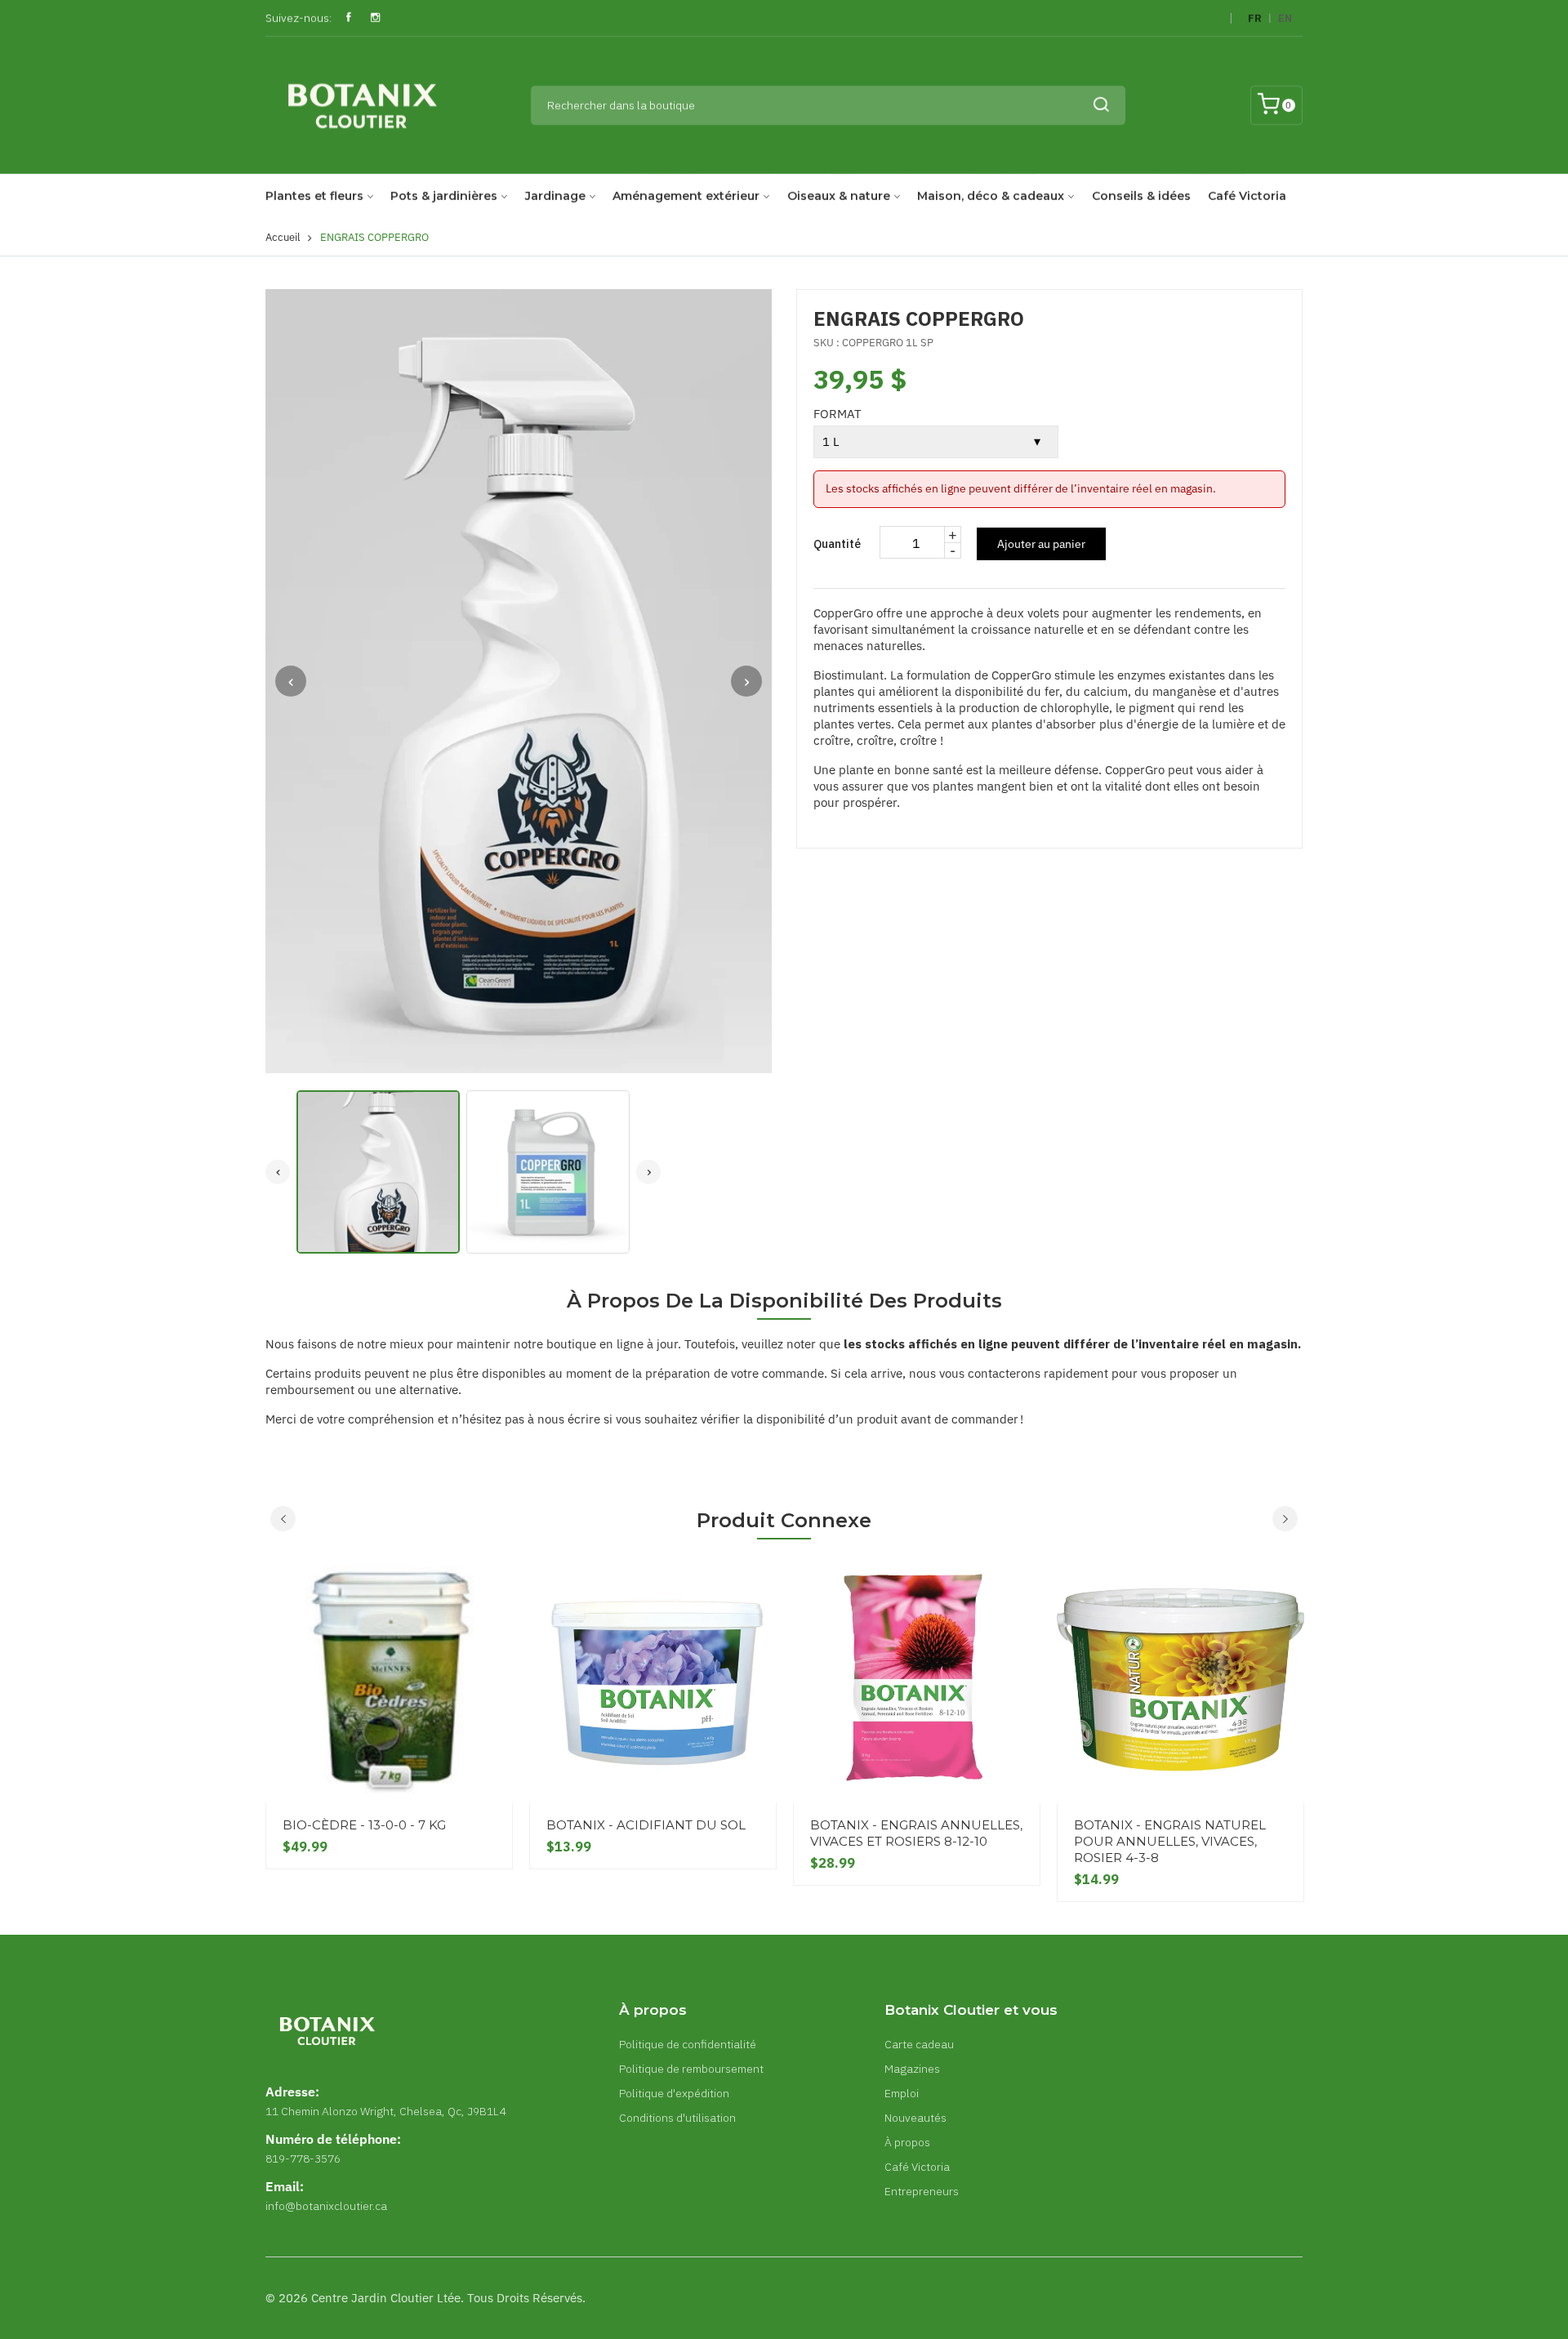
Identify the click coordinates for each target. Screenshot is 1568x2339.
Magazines (912, 2069)
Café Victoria (1247, 196)
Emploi (902, 2093)
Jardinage (555, 196)
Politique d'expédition (674, 2093)
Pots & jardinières (444, 196)
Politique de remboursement (691, 2069)
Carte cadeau (919, 2044)
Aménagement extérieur (686, 196)
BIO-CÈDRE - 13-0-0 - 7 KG (364, 1825)
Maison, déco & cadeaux (991, 196)
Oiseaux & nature (839, 196)
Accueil (283, 237)
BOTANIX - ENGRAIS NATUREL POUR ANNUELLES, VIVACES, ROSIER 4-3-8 (1170, 1841)
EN (1285, 18)
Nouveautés (915, 2118)
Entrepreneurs (922, 2191)
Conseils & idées (1141, 196)
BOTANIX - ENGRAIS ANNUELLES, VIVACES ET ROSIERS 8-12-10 (916, 1833)
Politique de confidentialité (688, 2044)
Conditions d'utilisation (677, 2118)
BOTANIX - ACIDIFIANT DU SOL (646, 1825)
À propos (907, 2142)
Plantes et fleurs (314, 196)
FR (1255, 18)
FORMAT (837, 414)
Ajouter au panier (1041, 544)
